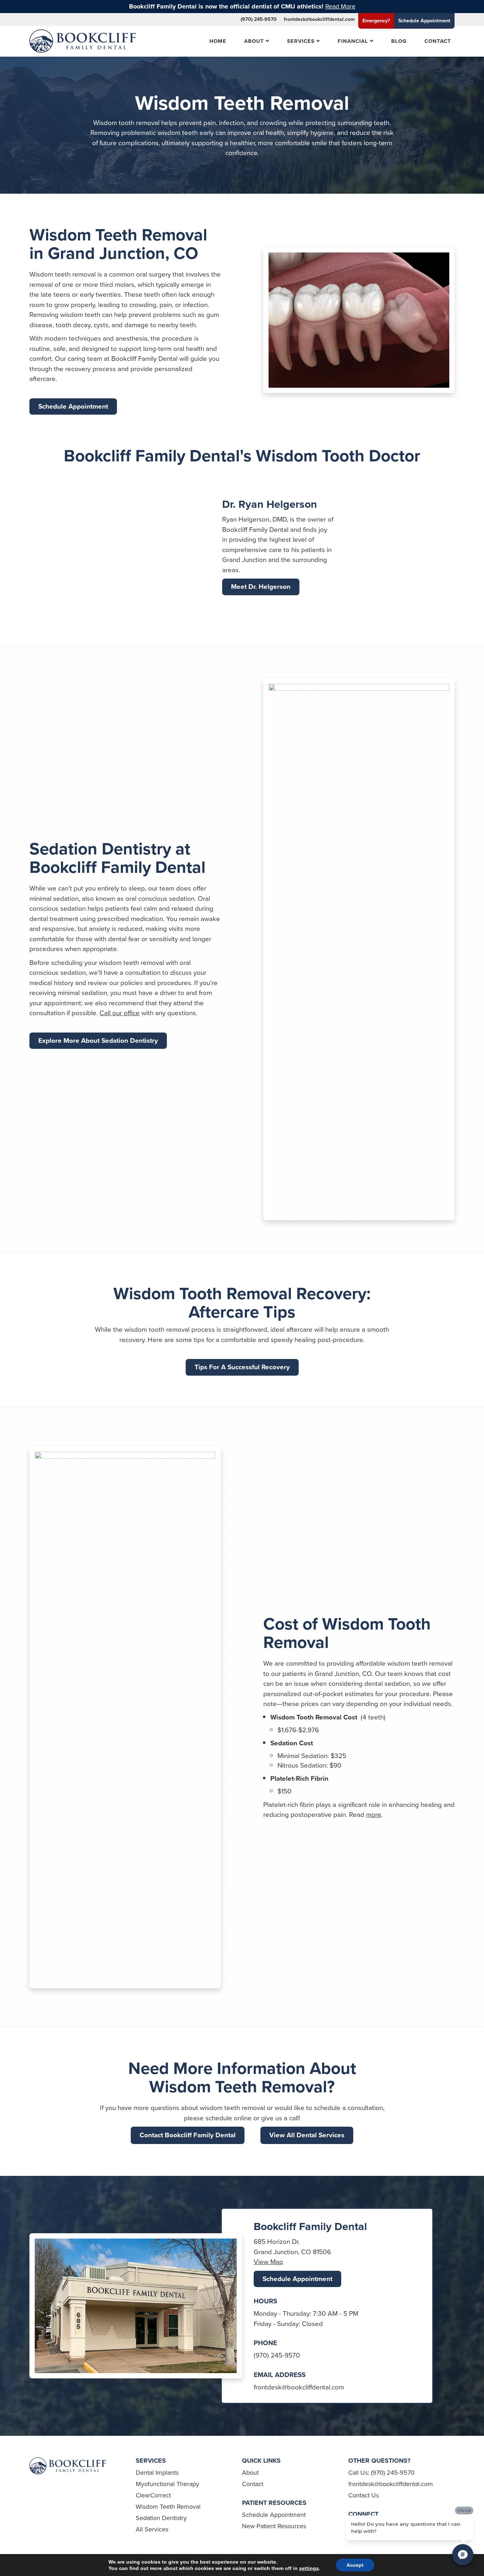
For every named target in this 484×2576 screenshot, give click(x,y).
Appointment (424, 21)
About (254, 41)
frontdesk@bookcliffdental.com (319, 19)
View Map (268, 2262)
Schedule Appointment (73, 406)
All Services (152, 2529)
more (374, 1815)
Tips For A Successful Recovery (242, 1367)
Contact (438, 41)
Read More (340, 6)
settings (309, 2568)
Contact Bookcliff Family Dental (188, 2135)
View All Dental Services (307, 2135)
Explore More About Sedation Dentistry (98, 1040)
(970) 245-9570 (259, 19)
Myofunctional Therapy (167, 2484)
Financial (353, 41)
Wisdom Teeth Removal (168, 2507)
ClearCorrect (153, 2495)
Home (218, 41)
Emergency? (376, 21)
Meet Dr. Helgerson (261, 587)
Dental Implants (157, 2473)
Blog (399, 41)
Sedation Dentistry (161, 2518)
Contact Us (364, 2495)
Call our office (120, 1013)
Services (301, 41)
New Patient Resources (274, 2526)
